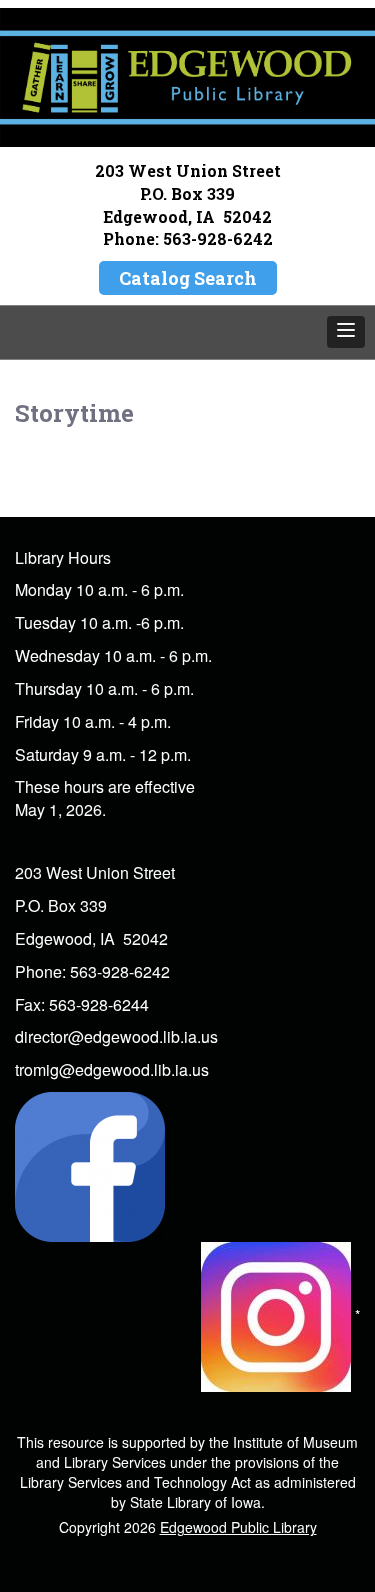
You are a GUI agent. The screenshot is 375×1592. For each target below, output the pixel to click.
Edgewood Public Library (238, 1527)
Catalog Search (188, 278)
